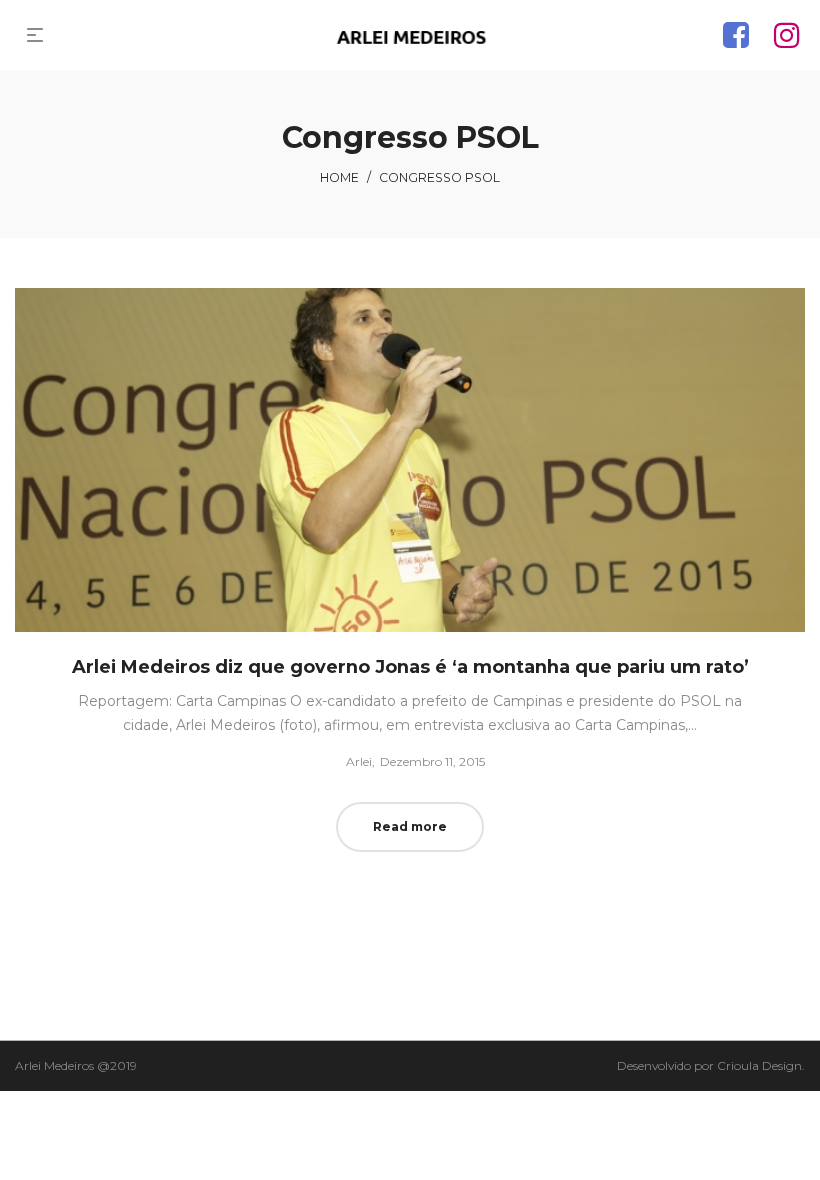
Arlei (351, 761)
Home (339, 177)
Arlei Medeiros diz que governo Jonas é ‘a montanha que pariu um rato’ (410, 667)
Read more (410, 826)
